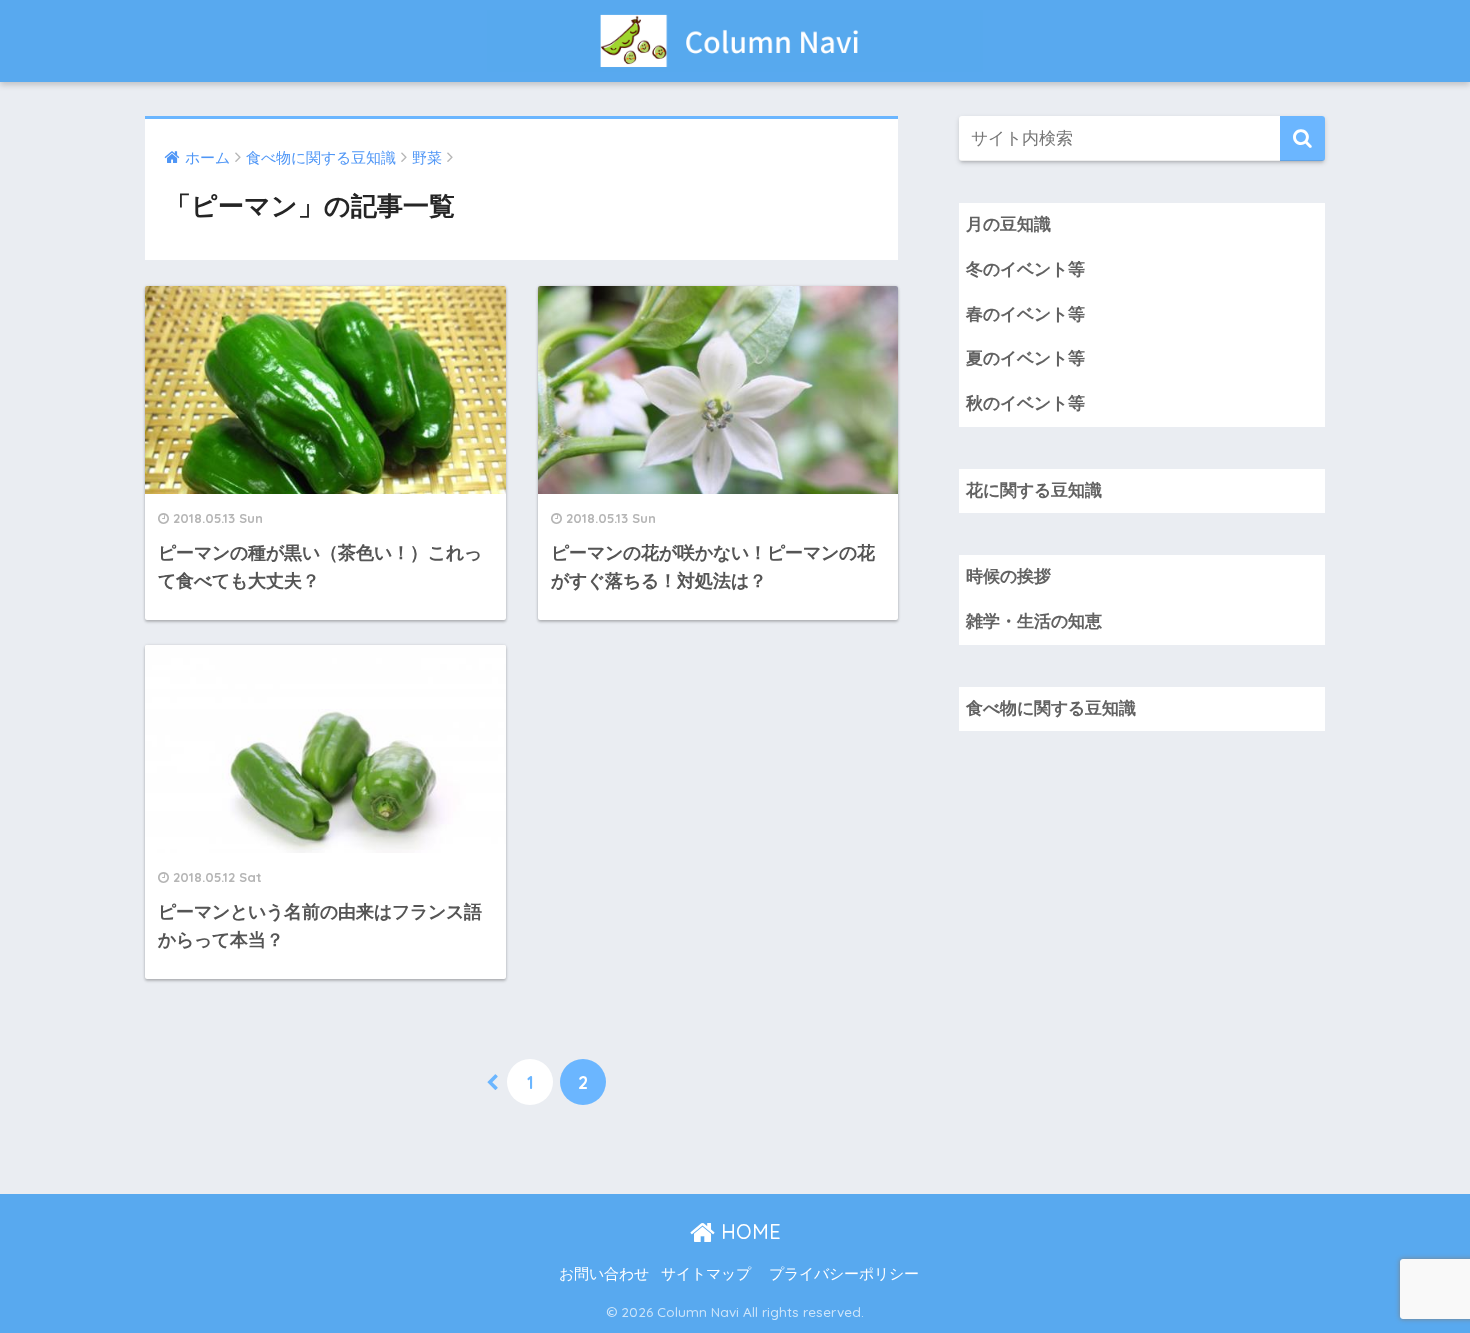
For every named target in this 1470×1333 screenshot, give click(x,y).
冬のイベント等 (1025, 269)
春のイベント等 (1025, 314)
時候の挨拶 (1008, 576)
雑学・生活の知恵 (1034, 621)
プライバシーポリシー (844, 1274)
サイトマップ (706, 1274)
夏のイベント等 (1025, 358)
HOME (748, 1231)
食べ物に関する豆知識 (1051, 708)
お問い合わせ (604, 1274)
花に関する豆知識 (1034, 490)
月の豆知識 (1008, 224)
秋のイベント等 (1025, 403)
